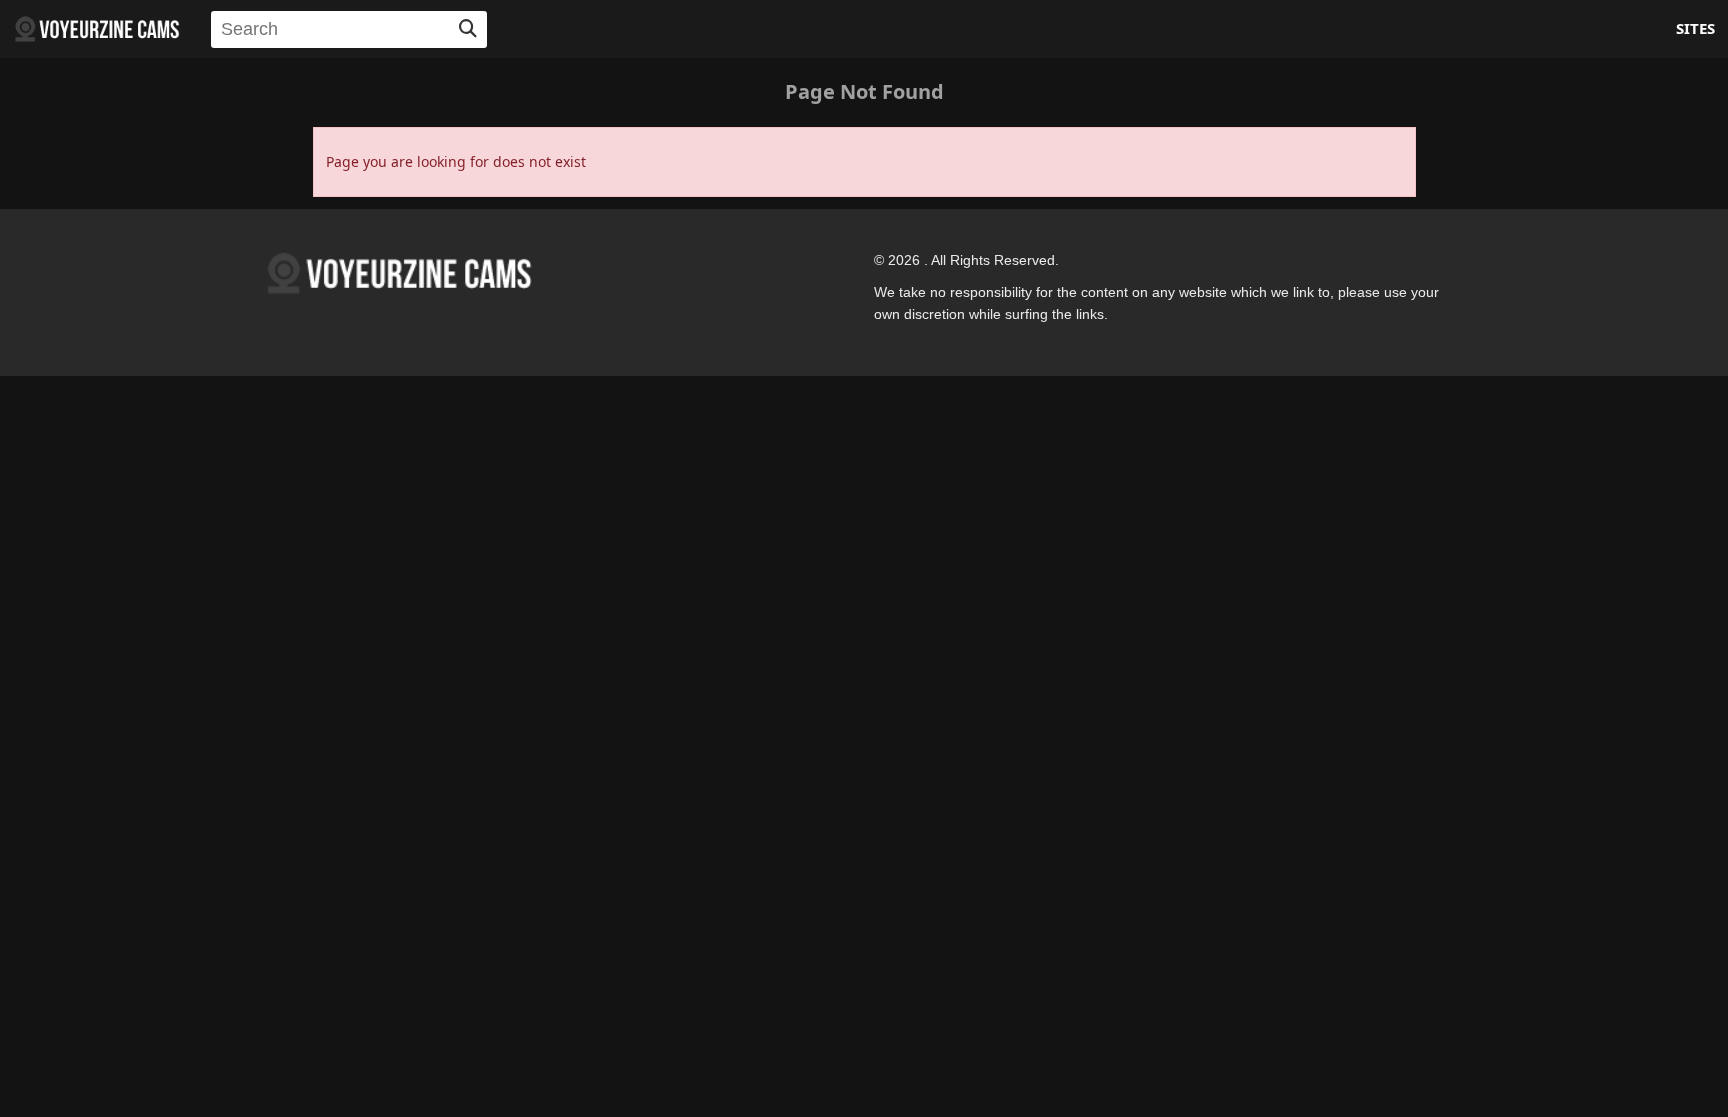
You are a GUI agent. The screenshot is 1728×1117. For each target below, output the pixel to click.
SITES (1695, 28)
